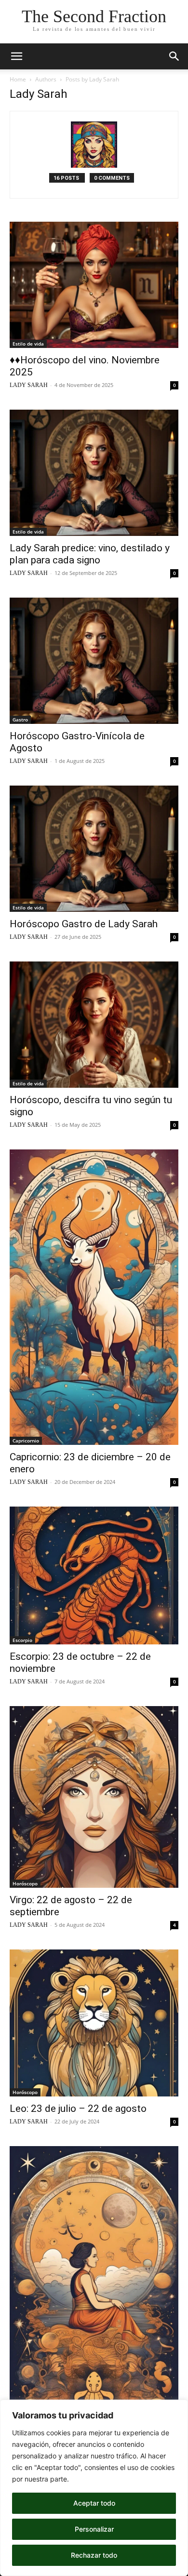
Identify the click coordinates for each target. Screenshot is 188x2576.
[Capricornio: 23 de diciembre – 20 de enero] (94, 1297)
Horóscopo (25, 1883)
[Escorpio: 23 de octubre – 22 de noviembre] (94, 1576)
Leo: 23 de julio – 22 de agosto (78, 2109)
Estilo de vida (28, 344)
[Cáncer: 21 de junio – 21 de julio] (94, 2294)
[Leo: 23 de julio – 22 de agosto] (94, 2023)
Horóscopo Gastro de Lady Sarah (84, 924)
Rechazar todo (94, 2555)
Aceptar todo (94, 2503)
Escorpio (22, 1640)
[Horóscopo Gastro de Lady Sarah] (94, 849)
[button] (16, 56)
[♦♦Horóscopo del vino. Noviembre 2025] (94, 285)
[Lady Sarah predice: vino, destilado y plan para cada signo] (94, 473)
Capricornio (26, 1441)
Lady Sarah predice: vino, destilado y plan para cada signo (90, 554)
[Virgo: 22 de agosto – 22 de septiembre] (94, 1797)
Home (18, 79)
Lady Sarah (29, 385)
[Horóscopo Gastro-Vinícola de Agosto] (94, 661)
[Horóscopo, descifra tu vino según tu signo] (94, 1025)
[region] (94, 2488)
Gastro (20, 720)
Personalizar (94, 2529)
